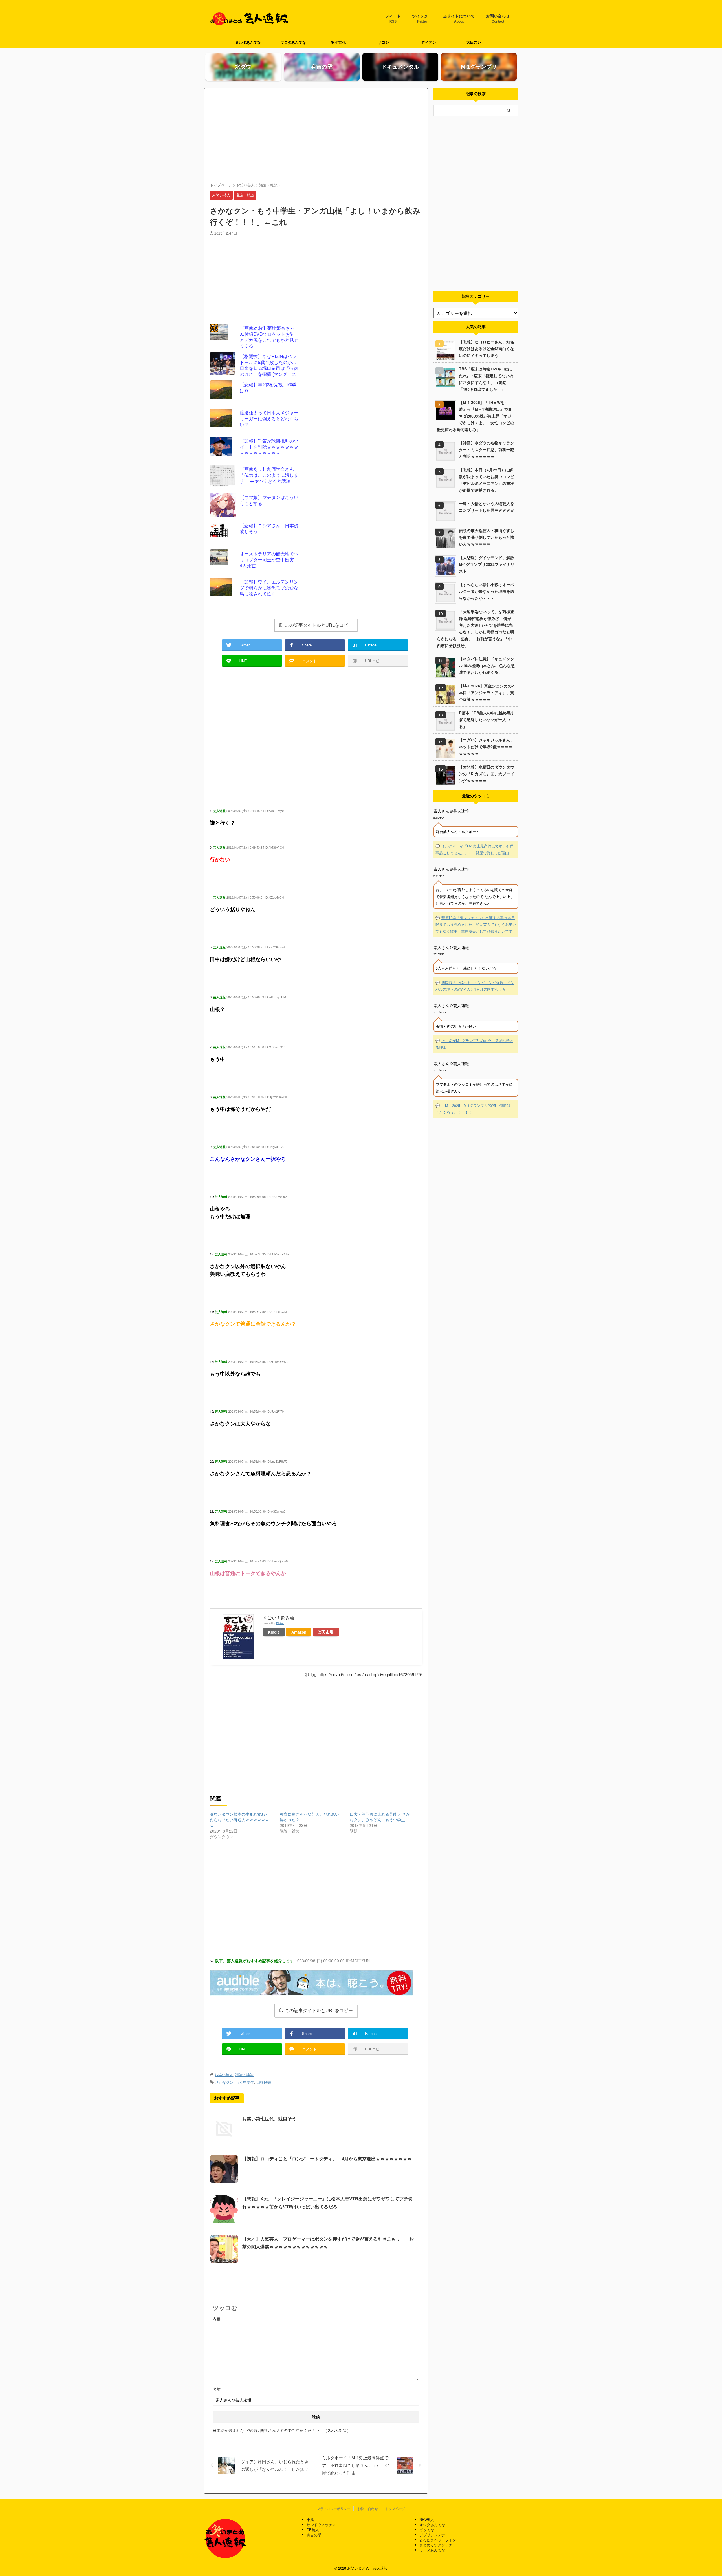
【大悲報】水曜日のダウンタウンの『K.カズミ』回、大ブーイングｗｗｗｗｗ (487, 774)
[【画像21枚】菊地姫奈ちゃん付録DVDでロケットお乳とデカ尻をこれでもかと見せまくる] (224, 337)
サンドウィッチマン (323, 2525)
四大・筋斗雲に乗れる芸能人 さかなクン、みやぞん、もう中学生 (380, 1817)
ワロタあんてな (293, 42)
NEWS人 (427, 2519)
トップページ (395, 2508)
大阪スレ (474, 42)
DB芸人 (313, 2530)
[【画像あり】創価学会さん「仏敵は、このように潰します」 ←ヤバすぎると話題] (224, 478)
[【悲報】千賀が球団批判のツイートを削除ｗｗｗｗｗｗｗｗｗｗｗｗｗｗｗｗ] (224, 450)
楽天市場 (326, 1632)
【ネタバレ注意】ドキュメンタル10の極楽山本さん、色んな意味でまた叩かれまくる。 (487, 665)
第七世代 (338, 42)
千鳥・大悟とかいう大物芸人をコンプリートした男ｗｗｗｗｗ (487, 507)
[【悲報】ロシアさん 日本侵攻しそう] (224, 535)
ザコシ (383, 42)
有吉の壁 (314, 2535)
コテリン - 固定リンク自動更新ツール (214, 328)
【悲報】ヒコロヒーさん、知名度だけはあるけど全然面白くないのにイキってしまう (487, 348)
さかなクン (224, 2082)
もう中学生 (245, 2082)
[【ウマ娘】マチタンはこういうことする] (224, 506)
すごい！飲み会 (279, 1618)
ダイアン (429, 42)
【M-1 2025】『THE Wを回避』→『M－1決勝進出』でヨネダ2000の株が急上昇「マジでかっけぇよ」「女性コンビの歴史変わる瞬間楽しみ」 (476, 416)
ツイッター (422, 19)
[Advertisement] (316, 136)
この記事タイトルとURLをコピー (319, 625)
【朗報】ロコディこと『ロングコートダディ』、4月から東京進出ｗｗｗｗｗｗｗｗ (327, 2159)
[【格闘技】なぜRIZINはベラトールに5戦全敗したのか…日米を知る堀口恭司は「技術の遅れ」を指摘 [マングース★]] (224, 365)
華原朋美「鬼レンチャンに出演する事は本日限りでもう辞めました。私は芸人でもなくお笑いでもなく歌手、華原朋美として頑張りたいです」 (476, 924)
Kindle (274, 1632)
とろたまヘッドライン (438, 2540)
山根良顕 (264, 2082)
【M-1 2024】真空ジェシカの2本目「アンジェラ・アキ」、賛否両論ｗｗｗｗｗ (487, 692)
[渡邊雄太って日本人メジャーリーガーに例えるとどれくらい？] (224, 422)
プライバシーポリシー (334, 2508)
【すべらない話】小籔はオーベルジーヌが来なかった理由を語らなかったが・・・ (487, 591)
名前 (217, 2389)
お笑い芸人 (224, 2075)
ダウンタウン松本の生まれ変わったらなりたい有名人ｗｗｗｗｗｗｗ (239, 1820)
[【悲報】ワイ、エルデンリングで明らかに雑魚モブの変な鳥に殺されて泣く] (224, 591)
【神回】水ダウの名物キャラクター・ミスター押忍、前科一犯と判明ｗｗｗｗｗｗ (487, 449)
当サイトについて (459, 19)
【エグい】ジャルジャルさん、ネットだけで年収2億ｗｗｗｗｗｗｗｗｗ (487, 747)
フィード (393, 19)
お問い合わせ (498, 19)
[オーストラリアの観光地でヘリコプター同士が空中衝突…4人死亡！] (224, 563)
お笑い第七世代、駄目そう (269, 2119)
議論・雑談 (244, 2075)
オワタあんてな (432, 2525)
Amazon (299, 1632)
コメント (316, 2319)
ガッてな (427, 2530)
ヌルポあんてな (248, 42)
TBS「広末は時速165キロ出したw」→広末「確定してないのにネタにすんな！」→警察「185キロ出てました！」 (486, 379)
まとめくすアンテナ (436, 2545)
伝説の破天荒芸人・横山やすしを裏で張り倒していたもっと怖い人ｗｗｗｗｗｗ (487, 537)
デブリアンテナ (432, 2535)
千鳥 (310, 2519)
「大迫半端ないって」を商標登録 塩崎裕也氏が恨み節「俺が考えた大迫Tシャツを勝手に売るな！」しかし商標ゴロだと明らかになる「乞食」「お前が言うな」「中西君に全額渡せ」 (476, 628)
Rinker (280, 1623)
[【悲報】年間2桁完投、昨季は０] (224, 394)
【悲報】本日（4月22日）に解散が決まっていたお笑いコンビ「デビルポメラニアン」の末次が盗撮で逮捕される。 (487, 480)
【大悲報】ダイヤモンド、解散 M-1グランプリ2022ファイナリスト (488, 564)
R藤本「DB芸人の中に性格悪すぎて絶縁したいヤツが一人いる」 (487, 719)
